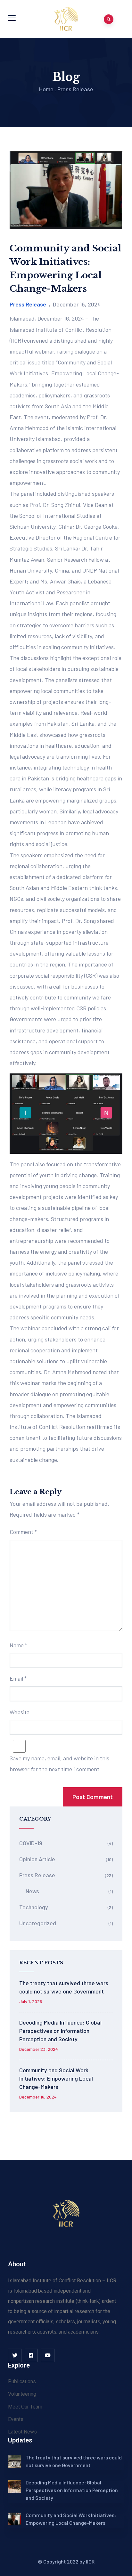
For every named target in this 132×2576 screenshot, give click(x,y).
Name (18, 1645)
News (32, 1891)
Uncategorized (38, 1923)
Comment (23, 1532)
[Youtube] (48, 2355)
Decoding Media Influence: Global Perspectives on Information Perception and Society (60, 2031)
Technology (34, 1907)
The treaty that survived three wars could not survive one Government (64, 1987)
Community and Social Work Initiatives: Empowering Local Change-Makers (56, 2078)
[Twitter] (15, 2355)
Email (18, 1678)
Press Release (75, 89)
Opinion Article (37, 1859)
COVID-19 (31, 1843)
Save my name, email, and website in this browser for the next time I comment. (59, 1764)
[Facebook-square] (31, 2355)
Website (20, 1712)
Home (46, 89)
